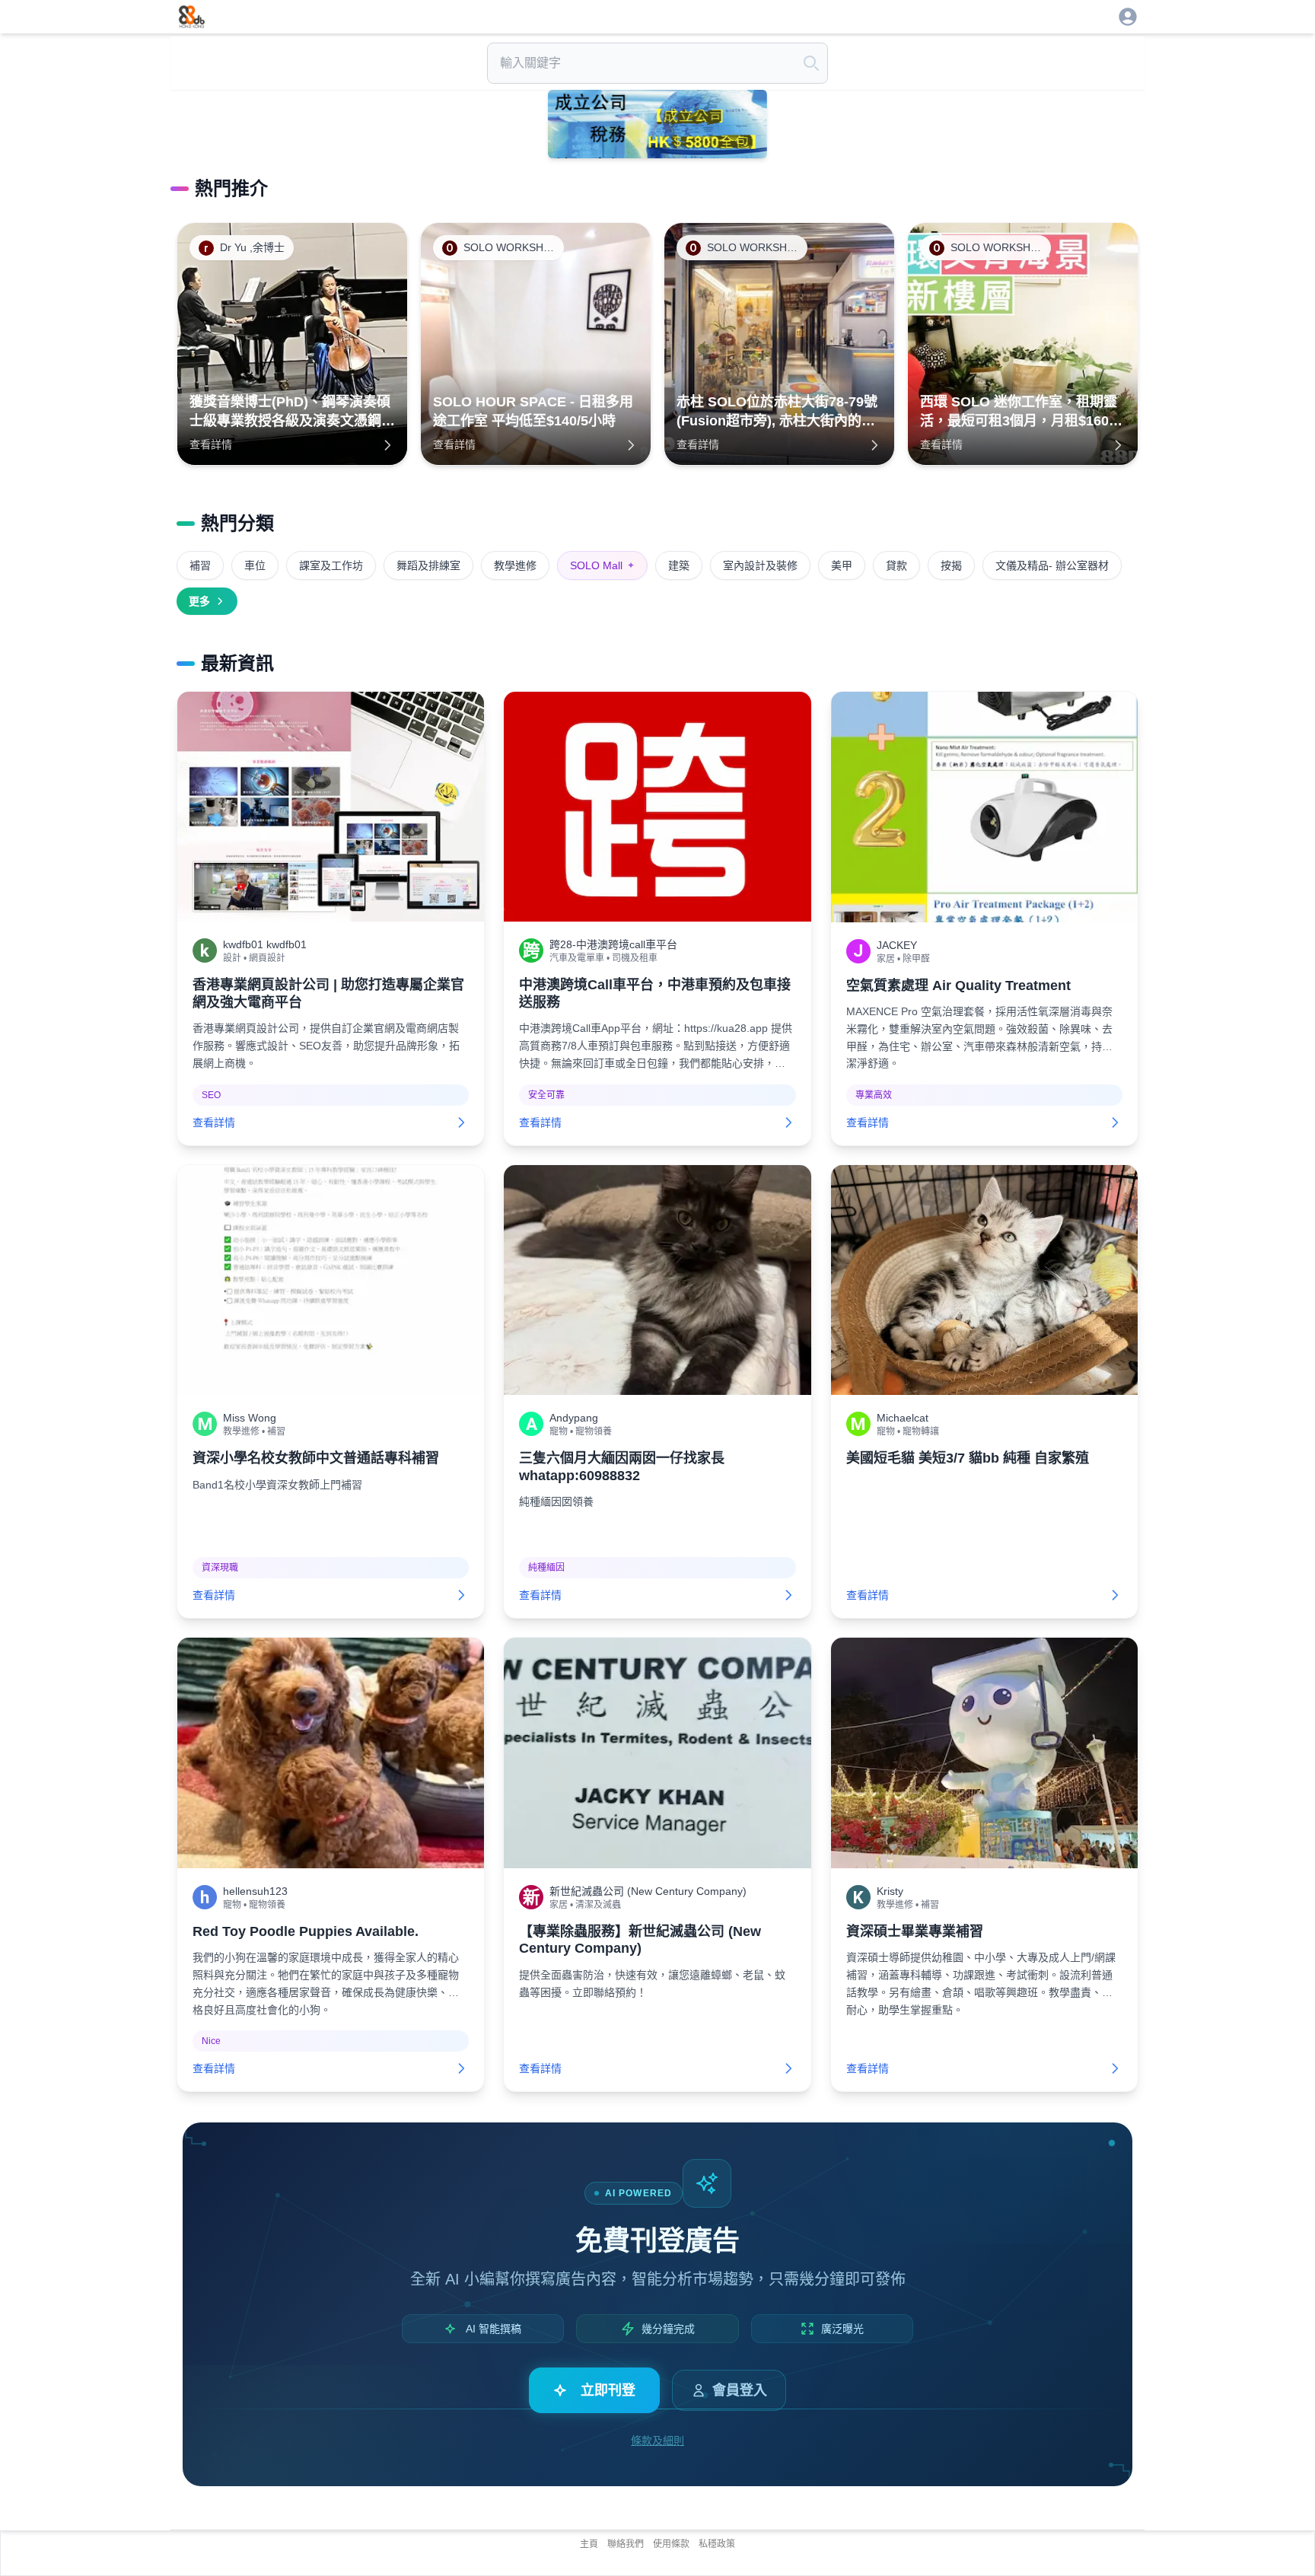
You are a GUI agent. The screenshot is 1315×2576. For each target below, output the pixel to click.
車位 (255, 565)
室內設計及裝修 (760, 565)
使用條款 (671, 2544)
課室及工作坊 (331, 565)
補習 (200, 565)
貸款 (896, 565)
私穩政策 (717, 2544)
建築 (679, 565)
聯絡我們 (626, 2544)
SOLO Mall (602, 565)
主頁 (589, 2544)
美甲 (842, 565)
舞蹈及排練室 (428, 565)
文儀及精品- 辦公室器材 (1052, 565)
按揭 (951, 565)
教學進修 (515, 565)
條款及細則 (657, 2441)
